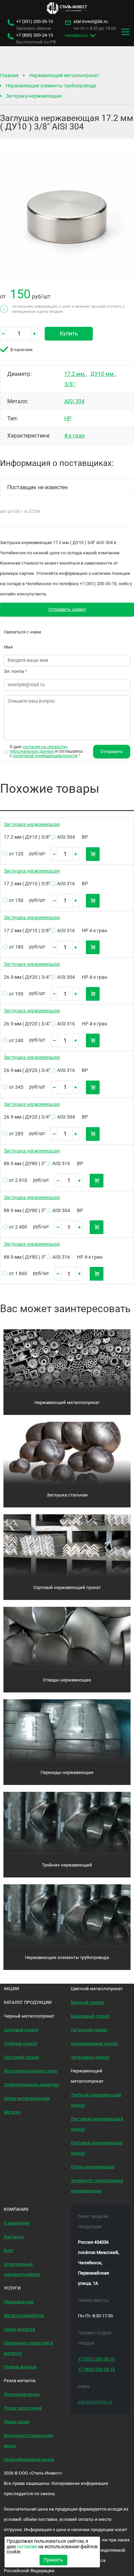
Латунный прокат (89, 2030)
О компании (17, 2223)
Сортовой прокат (21, 2030)
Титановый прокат (90, 2057)
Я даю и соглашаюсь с (46, 751)
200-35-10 (35, 22)
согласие (27, 2547)
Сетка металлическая (27, 2098)
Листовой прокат (22, 2057)
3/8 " (70, 384)
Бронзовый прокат (90, 2016)
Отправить (111, 751)
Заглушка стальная (67, 1495)
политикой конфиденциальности (45, 756)
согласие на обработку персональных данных (39, 749)
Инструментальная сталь (31, 2071)
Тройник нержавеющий (67, 1865)
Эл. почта (15, 671)
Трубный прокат (21, 2043)
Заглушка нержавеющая (34, 96)
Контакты (14, 2237)
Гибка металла (19, 2329)
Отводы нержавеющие (67, 1680)
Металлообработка (24, 2315)
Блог (9, 2250)
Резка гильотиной (23, 2408)
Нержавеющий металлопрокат (64, 75)
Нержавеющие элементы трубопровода (51, 86)
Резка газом (17, 2422)
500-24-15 (35, 35)
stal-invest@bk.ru (91, 22)
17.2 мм (75, 374)
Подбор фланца (20, 2367)
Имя (8, 647)
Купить (69, 334)
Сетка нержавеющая (93, 2167)
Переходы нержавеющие (67, 1772)
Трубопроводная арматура (31, 2085)
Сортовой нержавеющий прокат (67, 1587)
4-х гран (74, 436)
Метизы (12, 2112)
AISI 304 (74, 401)
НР (68, 418)
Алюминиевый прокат (94, 2043)
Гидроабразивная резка (29, 2459)
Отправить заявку (67, 609)
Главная (9, 75)
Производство (19, 2302)
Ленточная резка (22, 2394)
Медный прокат (87, 2002)
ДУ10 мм (103, 374)
